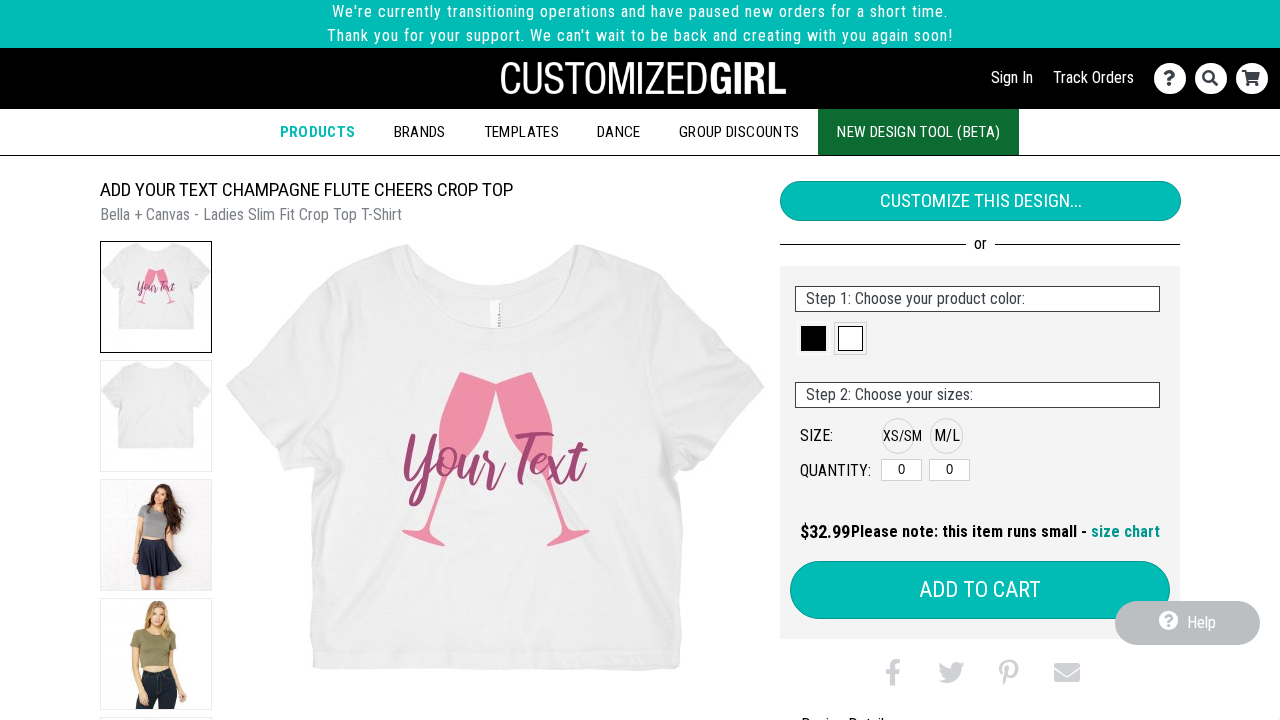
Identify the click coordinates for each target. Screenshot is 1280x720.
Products (318, 132)
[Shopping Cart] (1256, 78)
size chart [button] (1125, 531)
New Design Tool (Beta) (918, 132)
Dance (619, 132)
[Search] (1215, 78)
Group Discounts (739, 132)
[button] (156, 297)
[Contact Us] (1174, 78)
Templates (521, 132)
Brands (420, 132)
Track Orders (1093, 77)
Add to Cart (980, 589)
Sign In (1012, 77)
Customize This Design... (981, 200)
